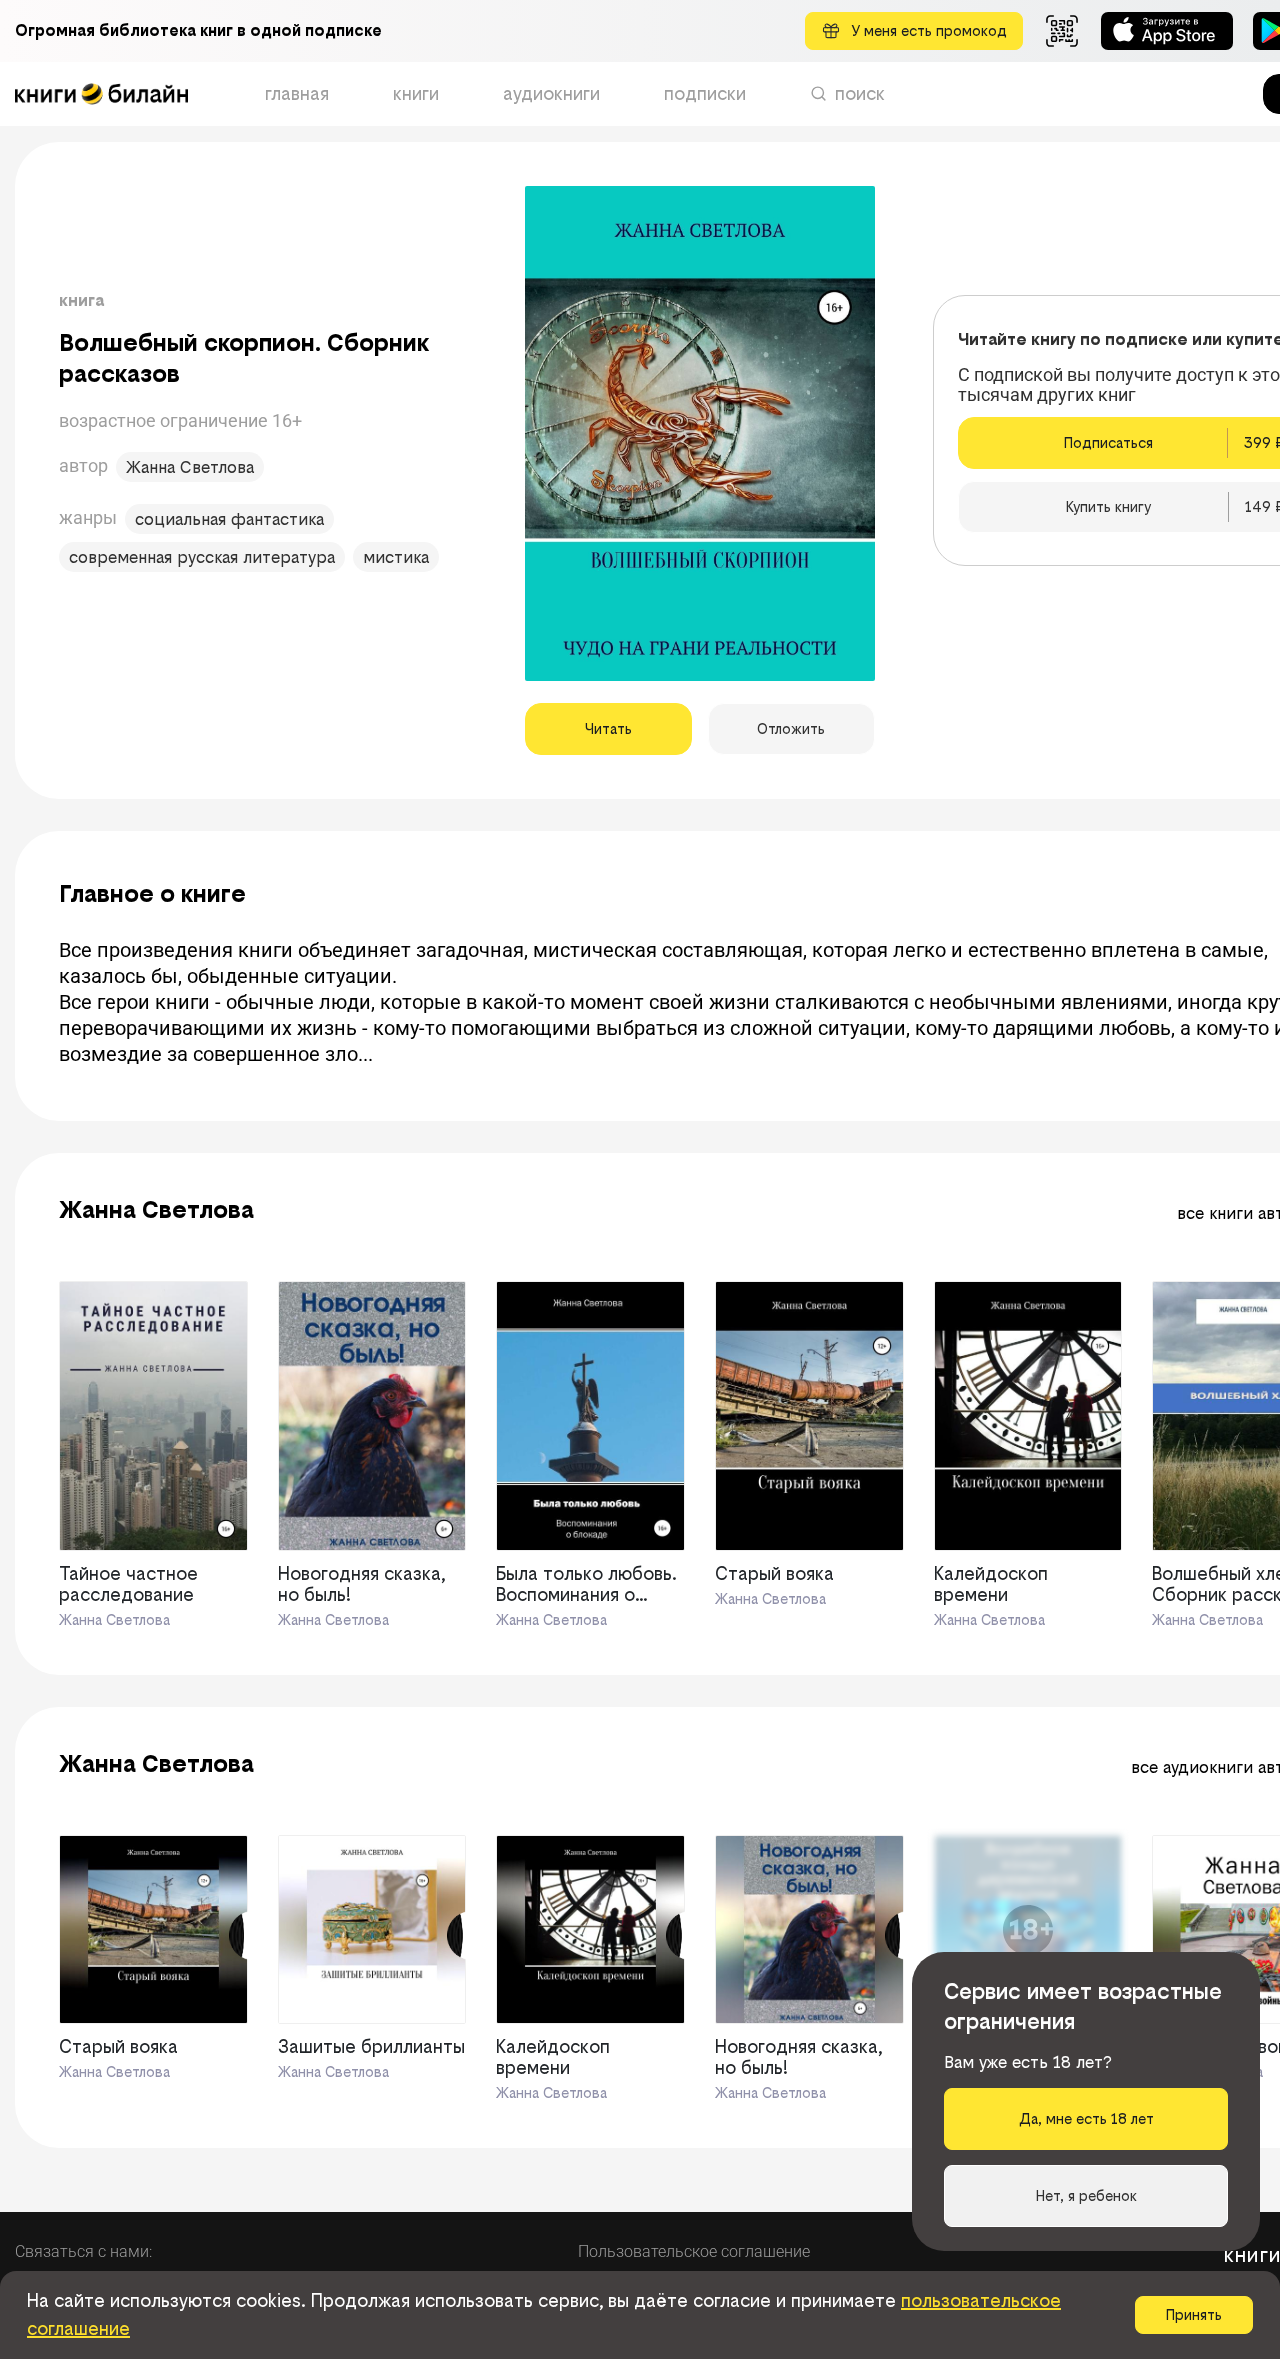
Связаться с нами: (83, 2251)
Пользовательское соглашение (694, 2251)
